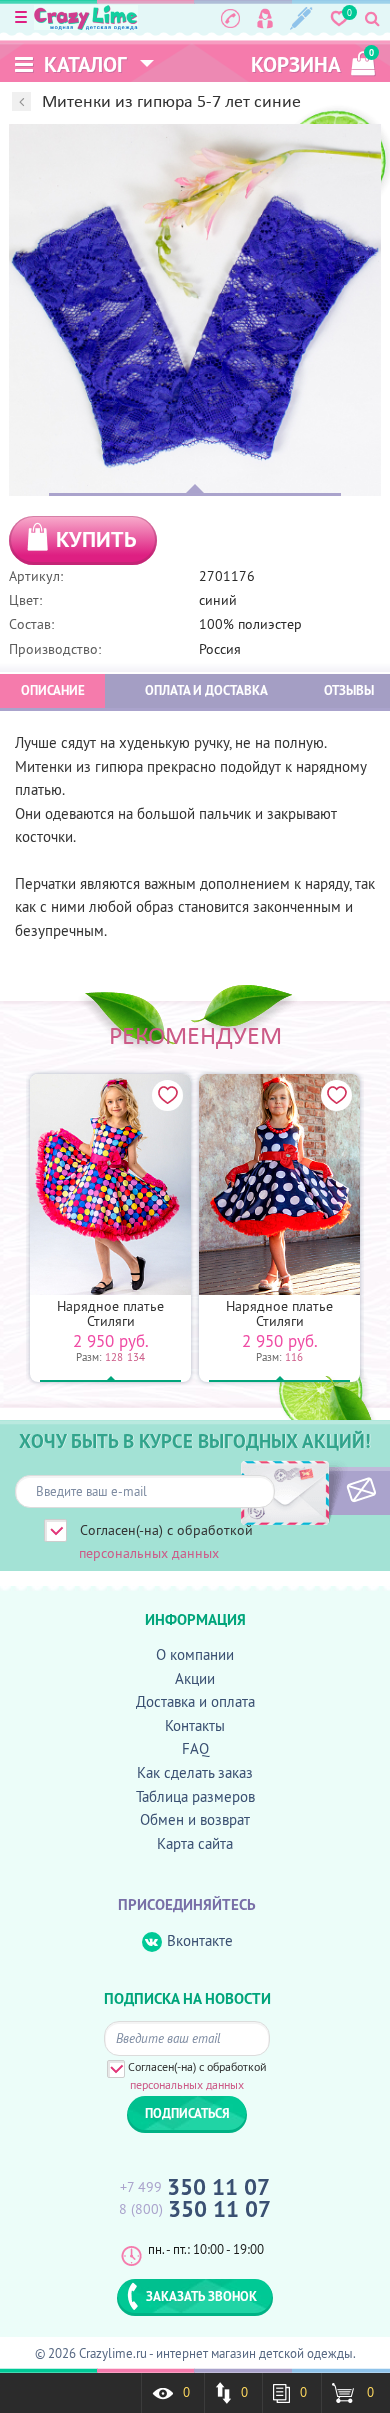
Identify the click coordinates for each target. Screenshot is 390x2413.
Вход (265, 18)
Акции (195, 1678)
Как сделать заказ (195, 1772)
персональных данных (149, 1553)
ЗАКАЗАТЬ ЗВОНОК (201, 2296)
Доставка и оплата (195, 1701)
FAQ (195, 1748)
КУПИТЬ (96, 539)
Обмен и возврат (195, 1819)
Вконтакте (200, 1940)
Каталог (83, 64)
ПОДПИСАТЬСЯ (327, 1491)
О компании (195, 1654)
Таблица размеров (195, 1796)
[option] (195, 310)
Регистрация (301, 18)
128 (114, 1357)
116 (294, 1357)
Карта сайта (195, 1843)
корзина (312, 62)
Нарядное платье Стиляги (110, 1313)
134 (136, 1357)
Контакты (195, 1725)
